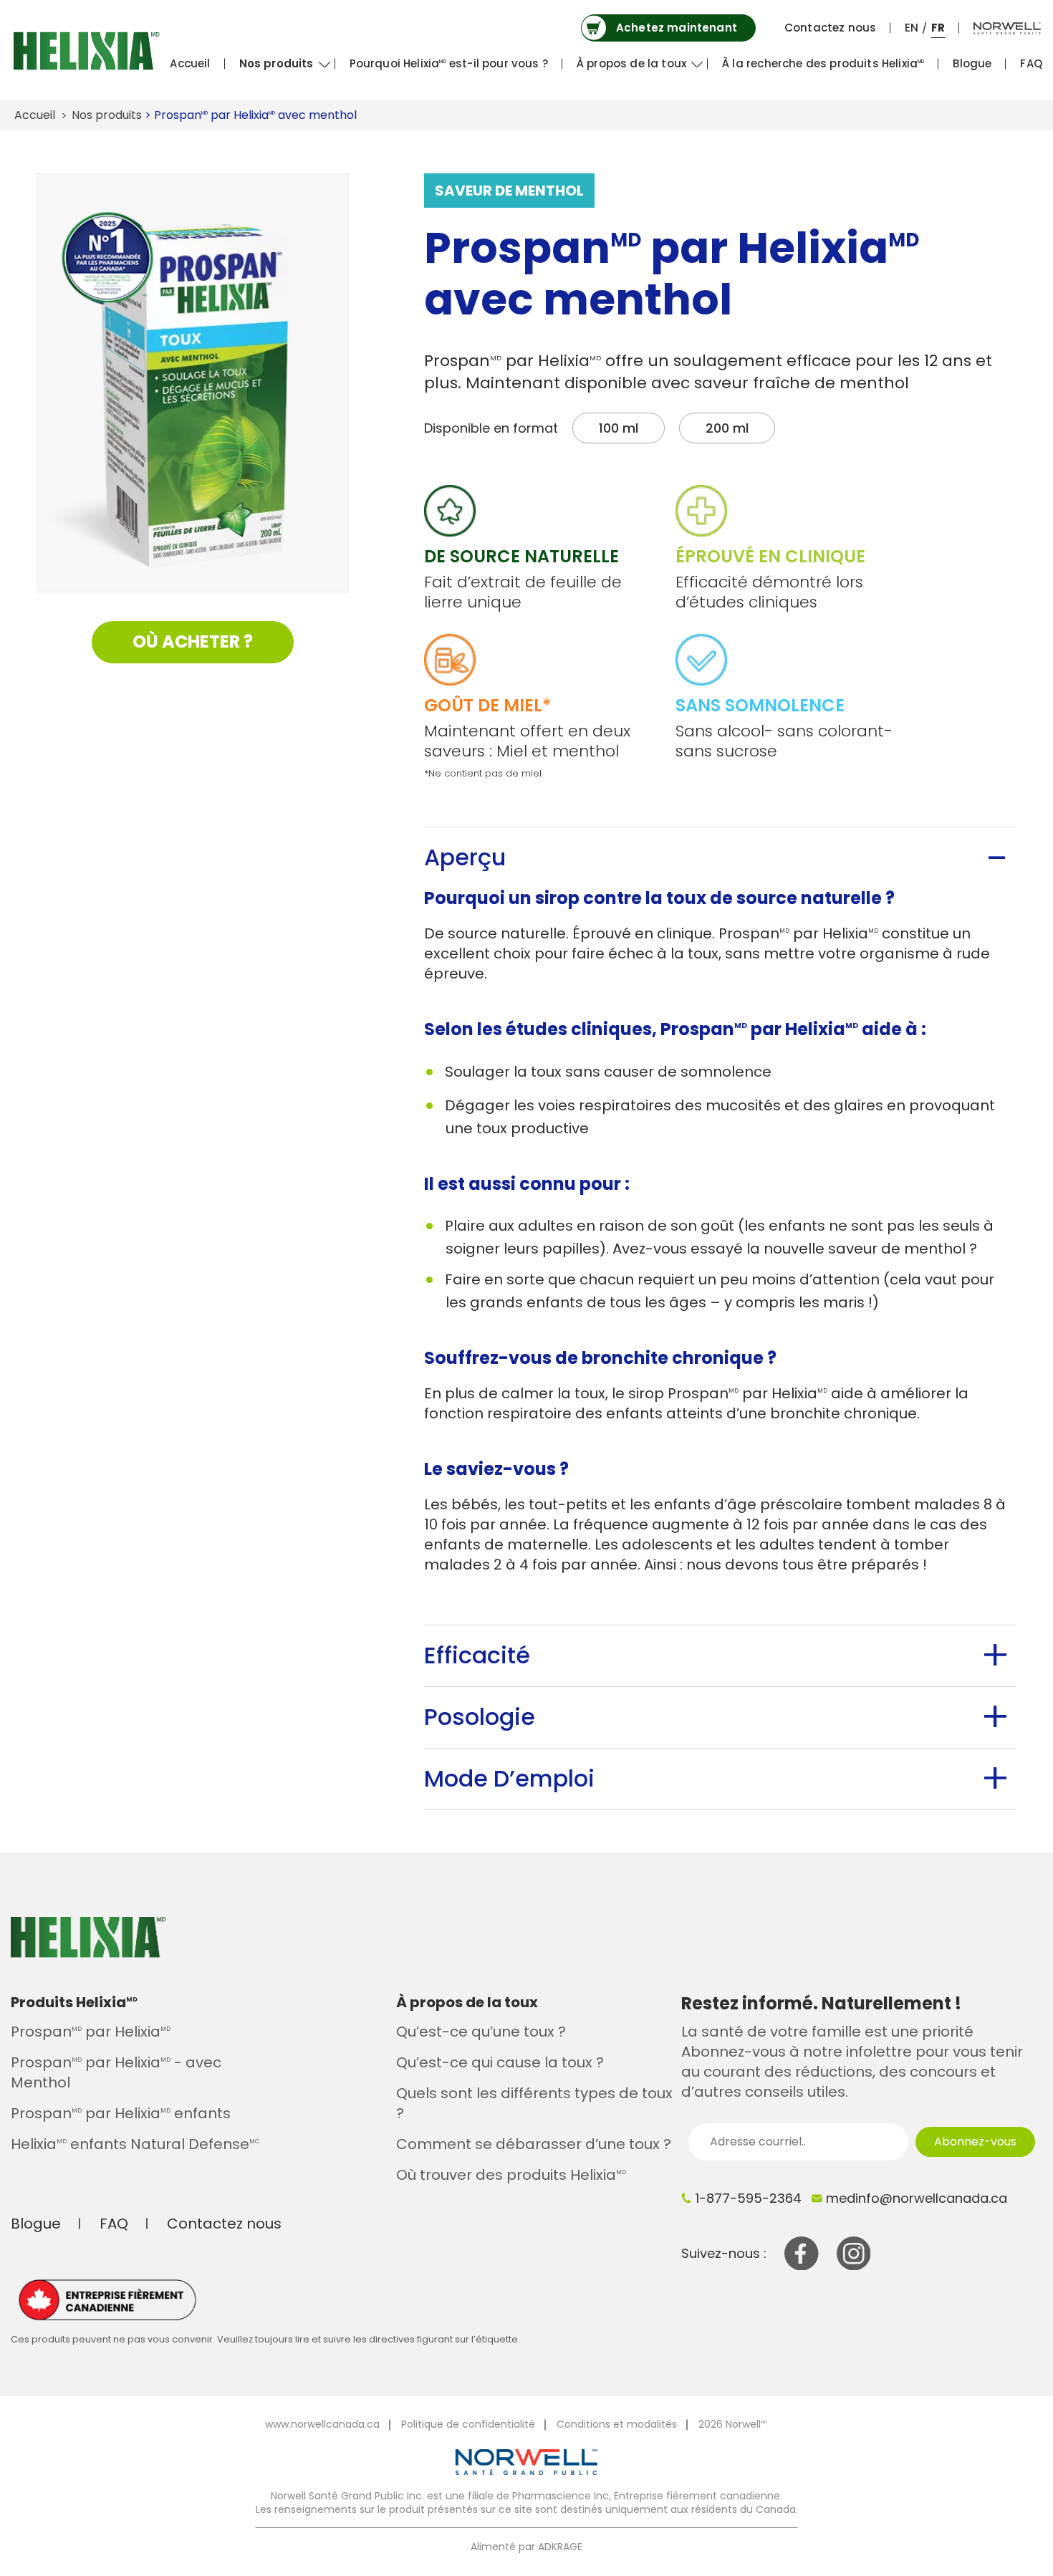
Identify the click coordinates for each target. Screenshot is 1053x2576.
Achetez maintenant (677, 28)
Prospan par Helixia (91, 2032)
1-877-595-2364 (749, 2198)
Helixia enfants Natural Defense (135, 2144)
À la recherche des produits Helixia (823, 63)
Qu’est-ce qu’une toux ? (481, 2032)
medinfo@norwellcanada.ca (917, 2198)
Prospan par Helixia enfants (121, 2113)
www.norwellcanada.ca (322, 2424)
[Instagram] (854, 2252)
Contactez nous (830, 28)
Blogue (972, 63)
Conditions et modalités (617, 2424)
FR (938, 28)
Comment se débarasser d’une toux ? (534, 2144)
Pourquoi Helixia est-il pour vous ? (449, 63)
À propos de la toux (631, 63)
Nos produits (277, 63)
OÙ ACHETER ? (193, 641)
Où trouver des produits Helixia (511, 2175)
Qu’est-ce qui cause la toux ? (500, 2062)
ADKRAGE (560, 2547)
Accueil (190, 63)
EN (912, 28)
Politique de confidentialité (468, 2424)
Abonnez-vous (975, 2142)
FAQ (1031, 63)
